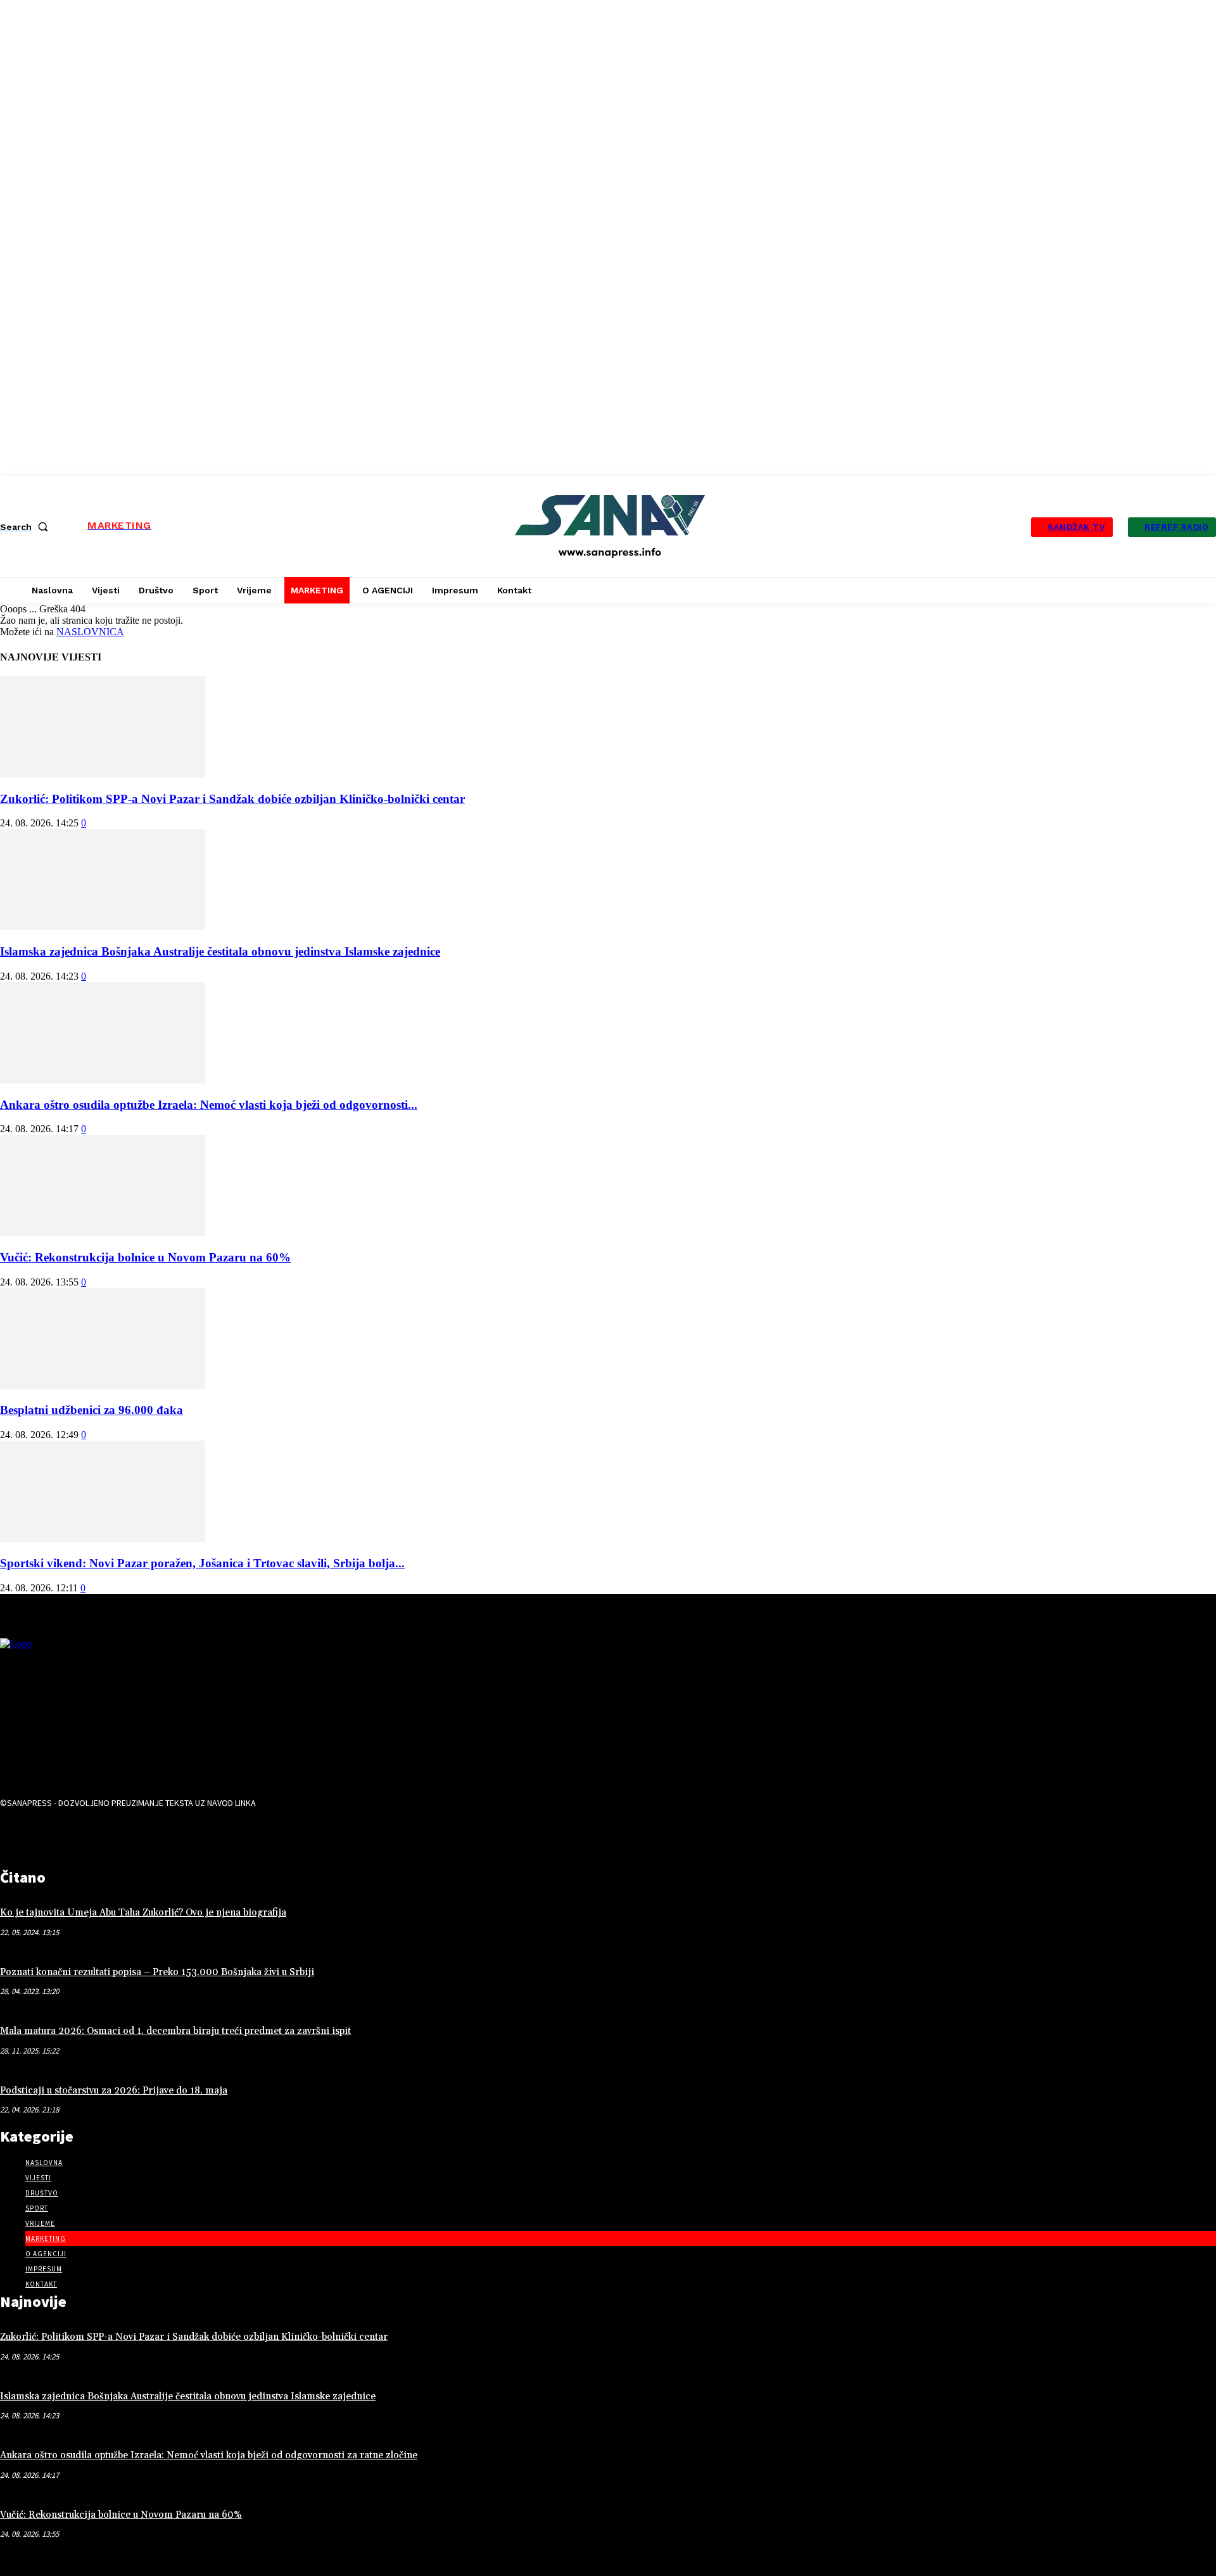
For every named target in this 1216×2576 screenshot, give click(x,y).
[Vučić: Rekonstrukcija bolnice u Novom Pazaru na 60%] (103, 1233)
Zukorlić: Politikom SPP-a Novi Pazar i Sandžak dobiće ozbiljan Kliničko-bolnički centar (232, 799)
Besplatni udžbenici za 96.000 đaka (92, 1410)
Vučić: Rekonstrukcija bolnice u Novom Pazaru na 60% (145, 1257)
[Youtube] (95, 1835)
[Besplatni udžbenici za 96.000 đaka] (103, 1386)
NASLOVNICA (90, 632)
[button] (27, 527)
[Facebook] (16, 1835)
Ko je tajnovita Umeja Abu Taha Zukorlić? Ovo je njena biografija (143, 1913)
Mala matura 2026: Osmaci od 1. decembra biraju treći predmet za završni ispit (175, 2031)
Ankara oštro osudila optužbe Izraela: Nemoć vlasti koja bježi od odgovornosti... (209, 1105)
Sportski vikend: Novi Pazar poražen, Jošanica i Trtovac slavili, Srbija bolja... (202, 1563)
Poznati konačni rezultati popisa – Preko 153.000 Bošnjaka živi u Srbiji (157, 1972)
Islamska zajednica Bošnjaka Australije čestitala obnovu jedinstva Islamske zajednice (220, 951)
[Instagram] (56, 1835)
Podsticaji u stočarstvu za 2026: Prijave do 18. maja (114, 2091)
